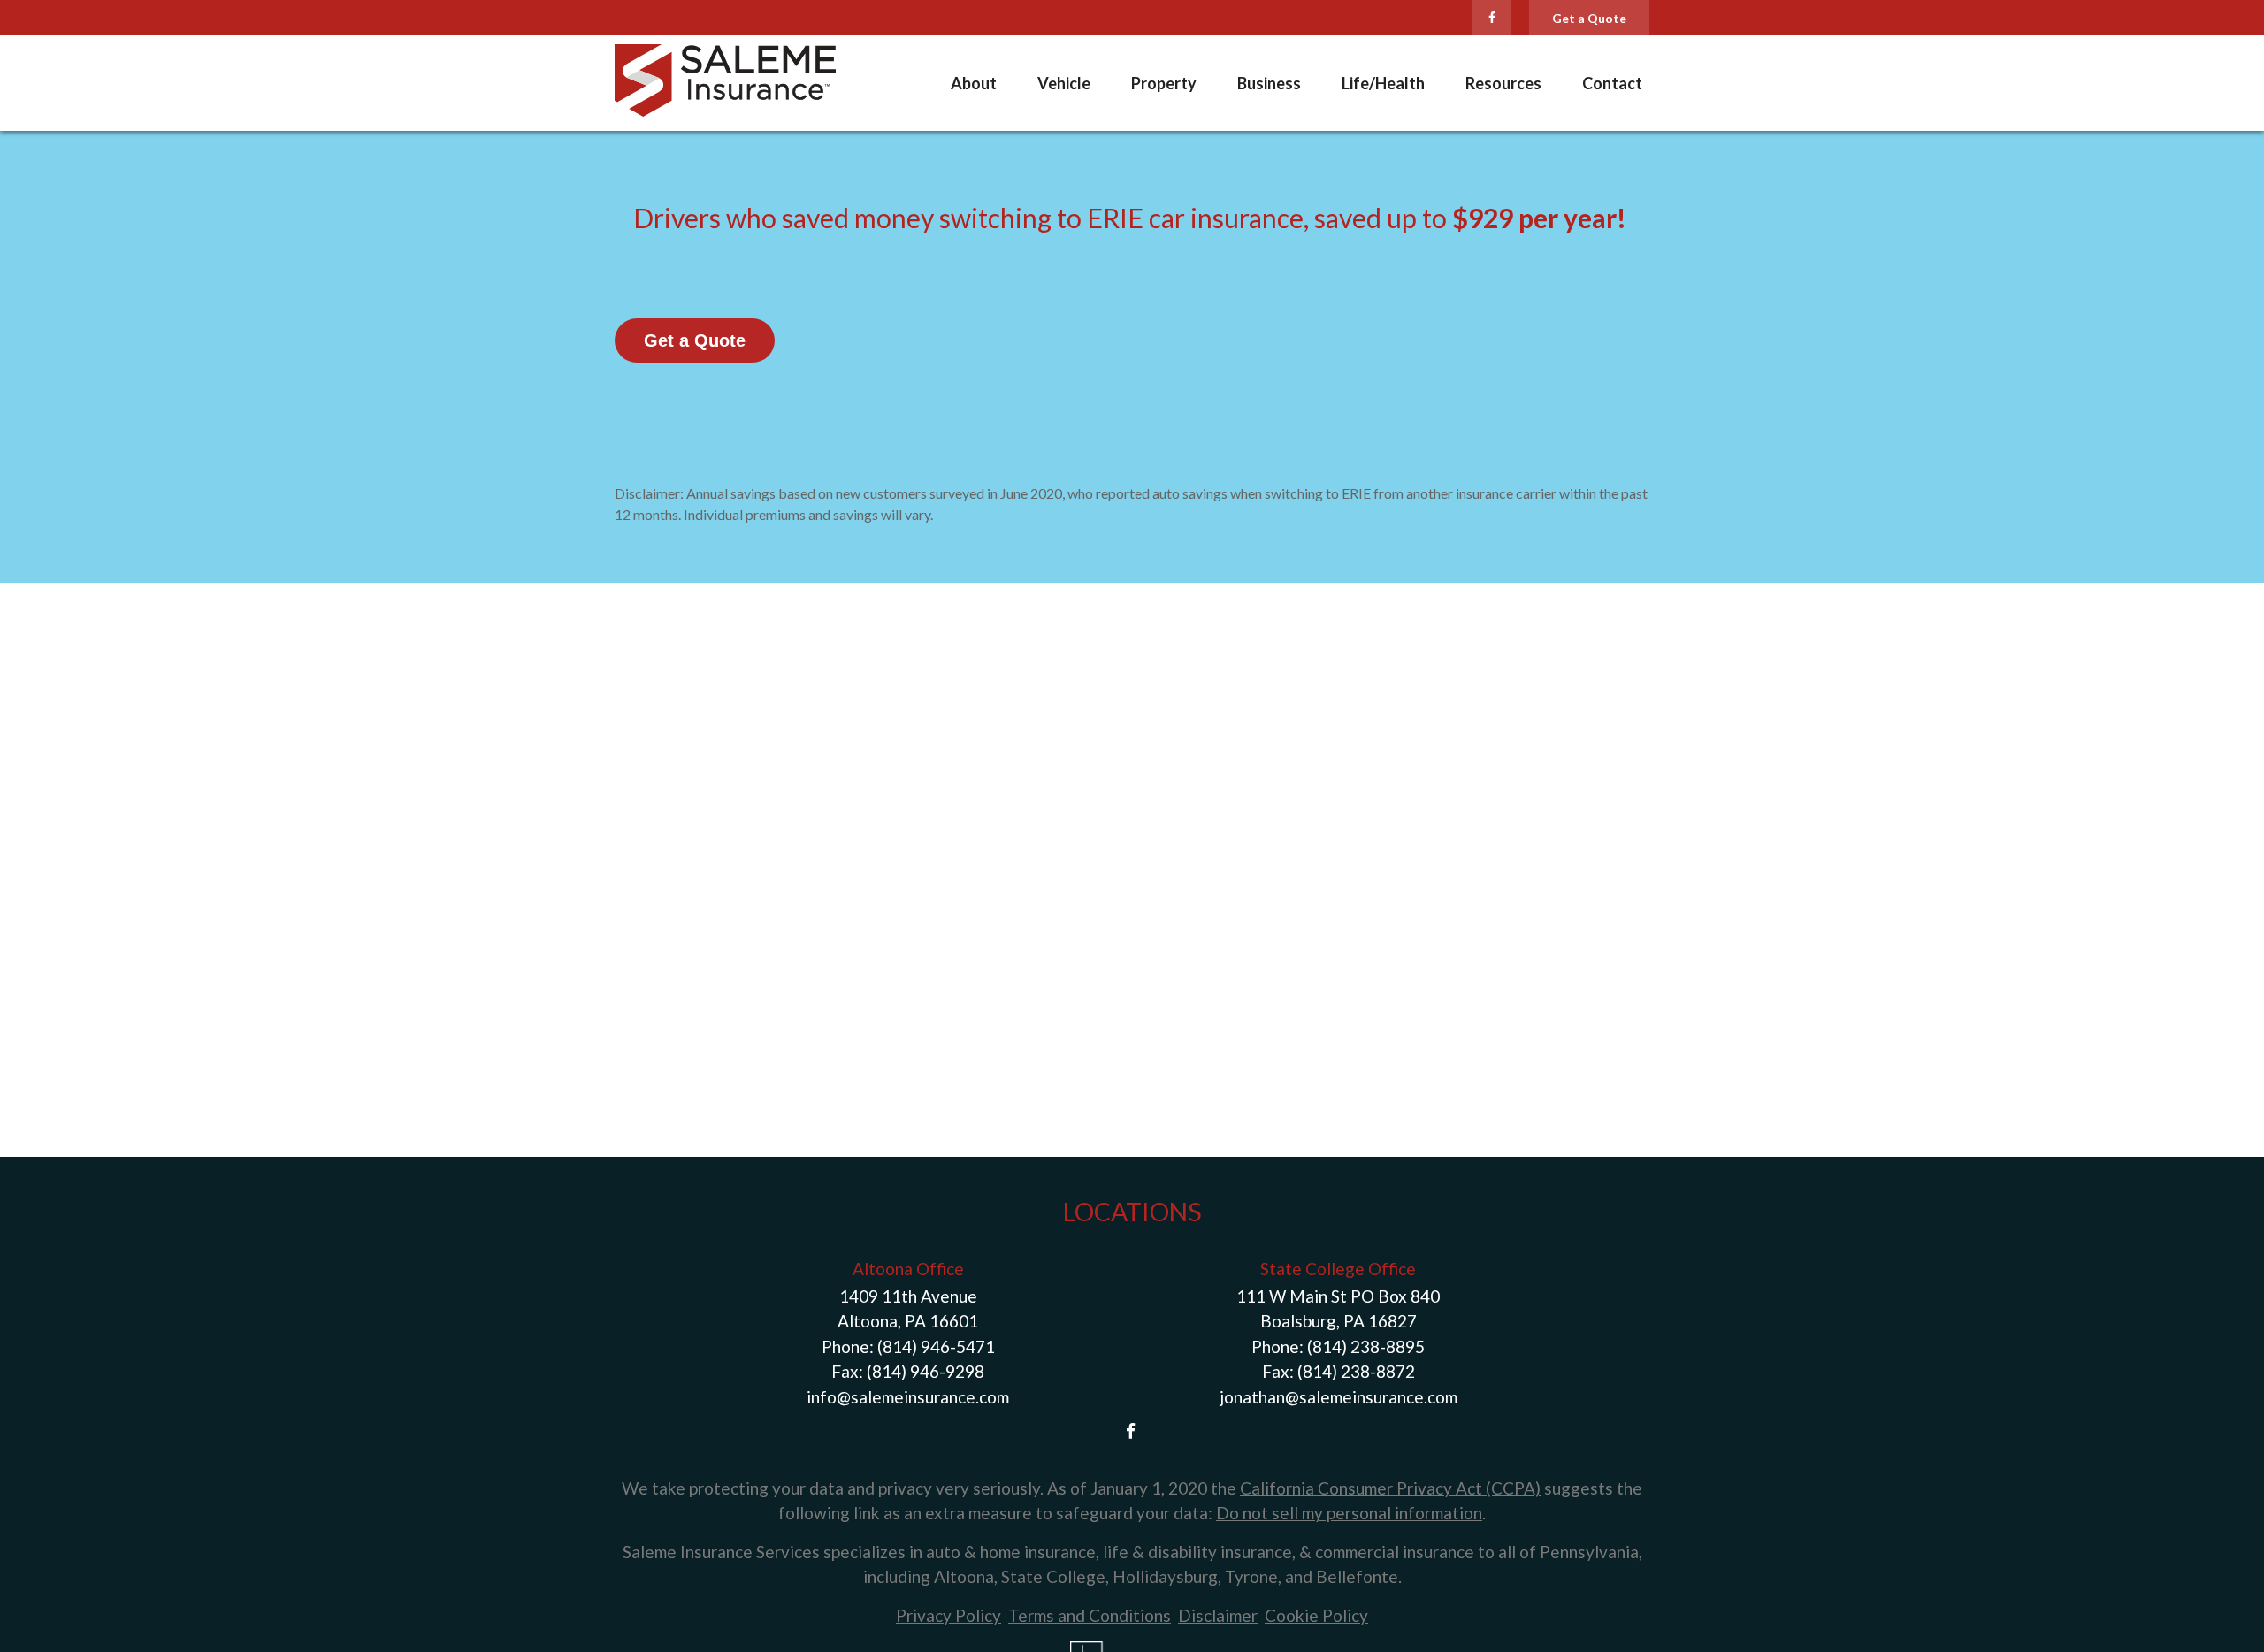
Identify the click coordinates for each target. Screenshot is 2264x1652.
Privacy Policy (948, 1615)
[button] (974, 83)
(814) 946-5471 (936, 1346)
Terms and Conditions (1090, 1615)
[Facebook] (1491, 18)
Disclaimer (1218, 1615)
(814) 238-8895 (1366, 1346)
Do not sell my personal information (1349, 1513)
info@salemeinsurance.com (908, 1397)
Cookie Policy (1316, 1615)
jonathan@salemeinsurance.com (1339, 1397)
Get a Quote (1589, 18)
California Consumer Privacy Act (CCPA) (1390, 1488)
